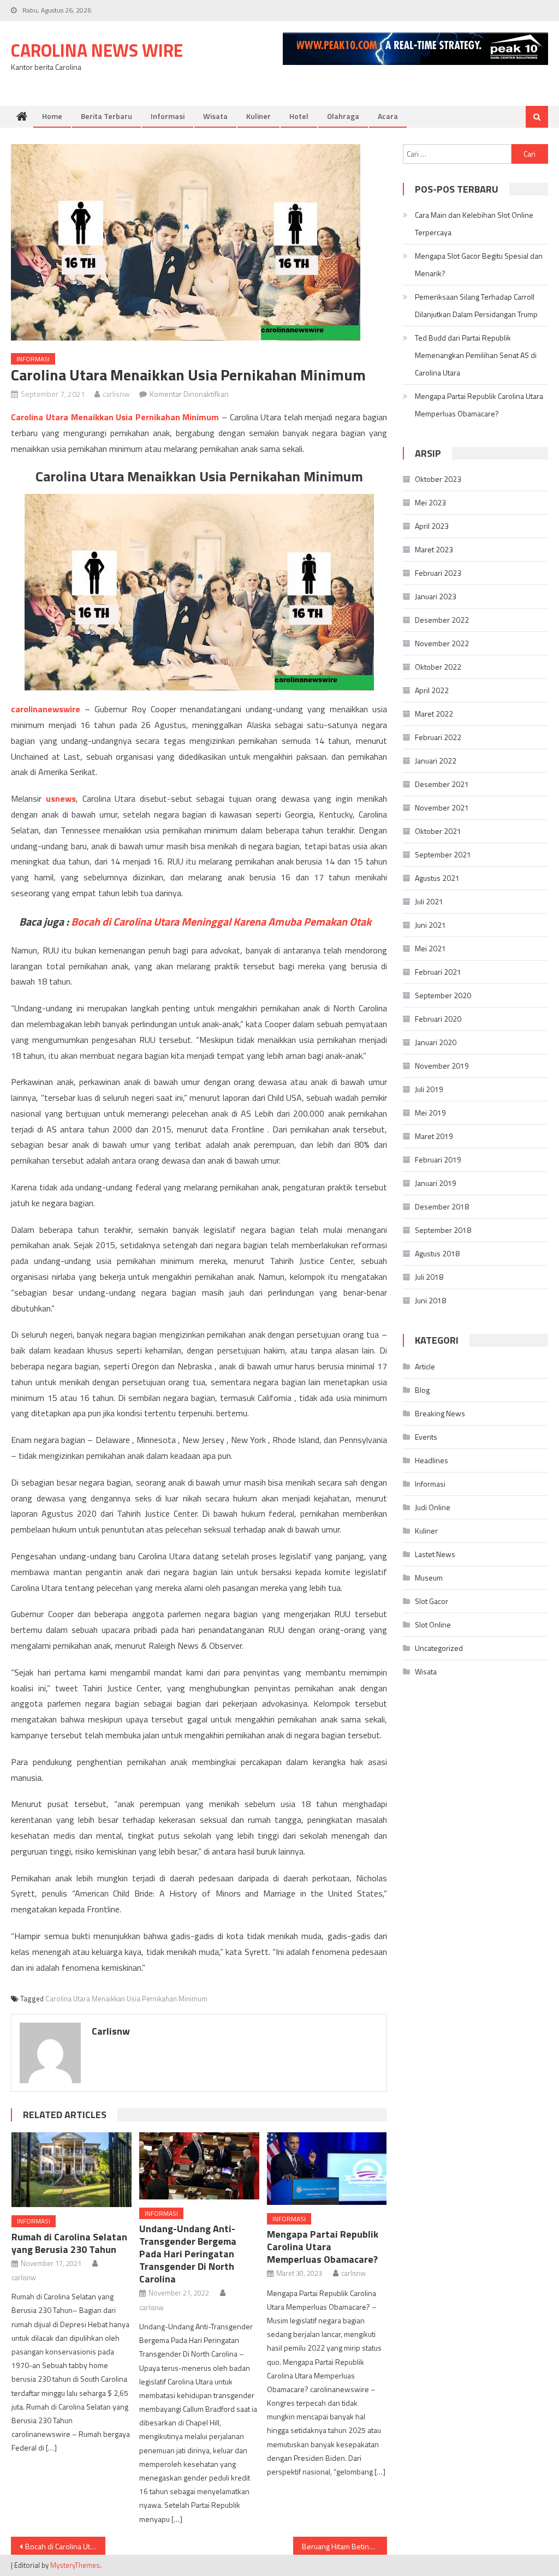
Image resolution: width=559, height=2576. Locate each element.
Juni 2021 (430, 925)
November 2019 (442, 1066)
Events (426, 1437)
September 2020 (443, 995)
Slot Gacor (432, 1601)
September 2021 (443, 854)
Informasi (168, 116)
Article (425, 1366)
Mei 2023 (430, 502)
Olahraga (343, 116)
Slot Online (433, 1624)
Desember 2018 (442, 1206)
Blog (422, 1390)
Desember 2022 (442, 620)
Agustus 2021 (437, 878)
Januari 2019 (436, 1183)
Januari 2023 (436, 596)
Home (52, 116)
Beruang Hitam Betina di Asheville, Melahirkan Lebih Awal (344, 2546)
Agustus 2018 (437, 1253)
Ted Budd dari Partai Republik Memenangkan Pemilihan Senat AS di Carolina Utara (476, 355)
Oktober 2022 (438, 667)
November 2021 (442, 807)
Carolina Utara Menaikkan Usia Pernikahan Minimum (126, 1999)
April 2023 (432, 526)
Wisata (215, 116)
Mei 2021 (430, 948)
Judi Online (433, 1507)
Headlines (432, 1460)
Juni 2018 (430, 1300)
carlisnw (116, 394)
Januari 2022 (436, 761)
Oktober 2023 (438, 479)
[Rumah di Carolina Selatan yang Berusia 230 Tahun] (72, 2170)
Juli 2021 (429, 901)
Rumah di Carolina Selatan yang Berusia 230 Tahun (69, 2243)
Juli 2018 (429, 1277)
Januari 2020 (436, 1042)
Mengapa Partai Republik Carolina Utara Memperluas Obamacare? (323, 2247)
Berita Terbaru (106, 116)
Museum (429, 1578)
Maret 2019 (434, 1136)
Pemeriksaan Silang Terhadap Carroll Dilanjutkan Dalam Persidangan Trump (476, 305)
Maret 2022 (434, 714)
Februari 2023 (438, 573)
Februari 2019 (438, 1159)
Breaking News (440, 1413)
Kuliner (258, 116)
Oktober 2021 (438, 831)
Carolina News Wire (97, 50)
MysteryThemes (75, 2565)
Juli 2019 (429, 1089)
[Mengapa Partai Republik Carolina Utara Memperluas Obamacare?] (327, 2169)
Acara (388, 116)
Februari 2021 (438, 972)
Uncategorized (439, 1648)
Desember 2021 (442, 784)
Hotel (299, 116)
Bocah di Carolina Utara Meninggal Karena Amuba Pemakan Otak (221, 922)
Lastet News (435, 1554)
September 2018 (443, 1230)
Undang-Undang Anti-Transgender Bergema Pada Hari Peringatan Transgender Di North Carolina (188, 2254)
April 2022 (432, 690)
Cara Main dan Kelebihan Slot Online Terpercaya (474, 223)
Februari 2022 (438, 737)
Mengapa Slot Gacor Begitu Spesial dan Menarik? (479, 264)
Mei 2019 (430, 1113)
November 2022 (442, 643)
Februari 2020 (438, 1019)
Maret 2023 (434, 549)
